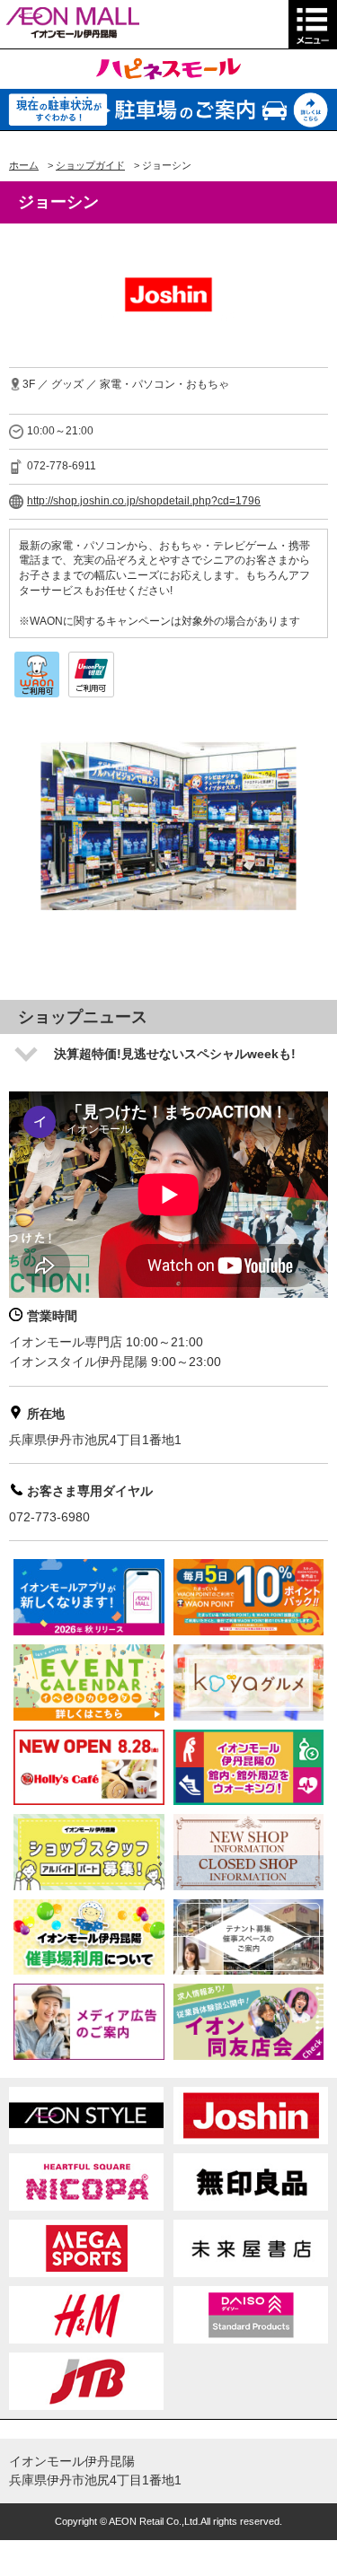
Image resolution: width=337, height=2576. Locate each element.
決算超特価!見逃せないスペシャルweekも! (175, 1054)
